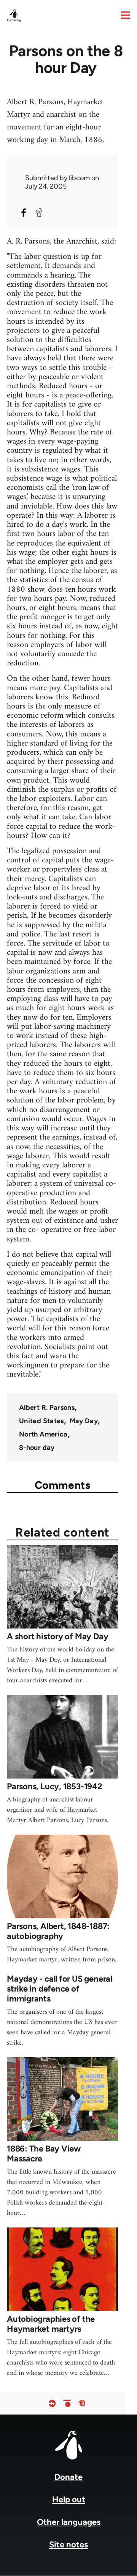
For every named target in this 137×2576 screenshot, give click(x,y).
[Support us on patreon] (67, 2403)
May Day (84, 1421)
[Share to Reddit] (39, 213)
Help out (69, 2499)
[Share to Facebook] (24, 213)
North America (43, 1434)
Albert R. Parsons (47, 1407)
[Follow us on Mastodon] (82, 2403)
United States (41, 1421)
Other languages (69, 2522)
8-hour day (37, 1448)
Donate (68, 2477)
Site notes (68, 2545)
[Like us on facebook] (52, 2403)
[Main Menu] (126, 15)
